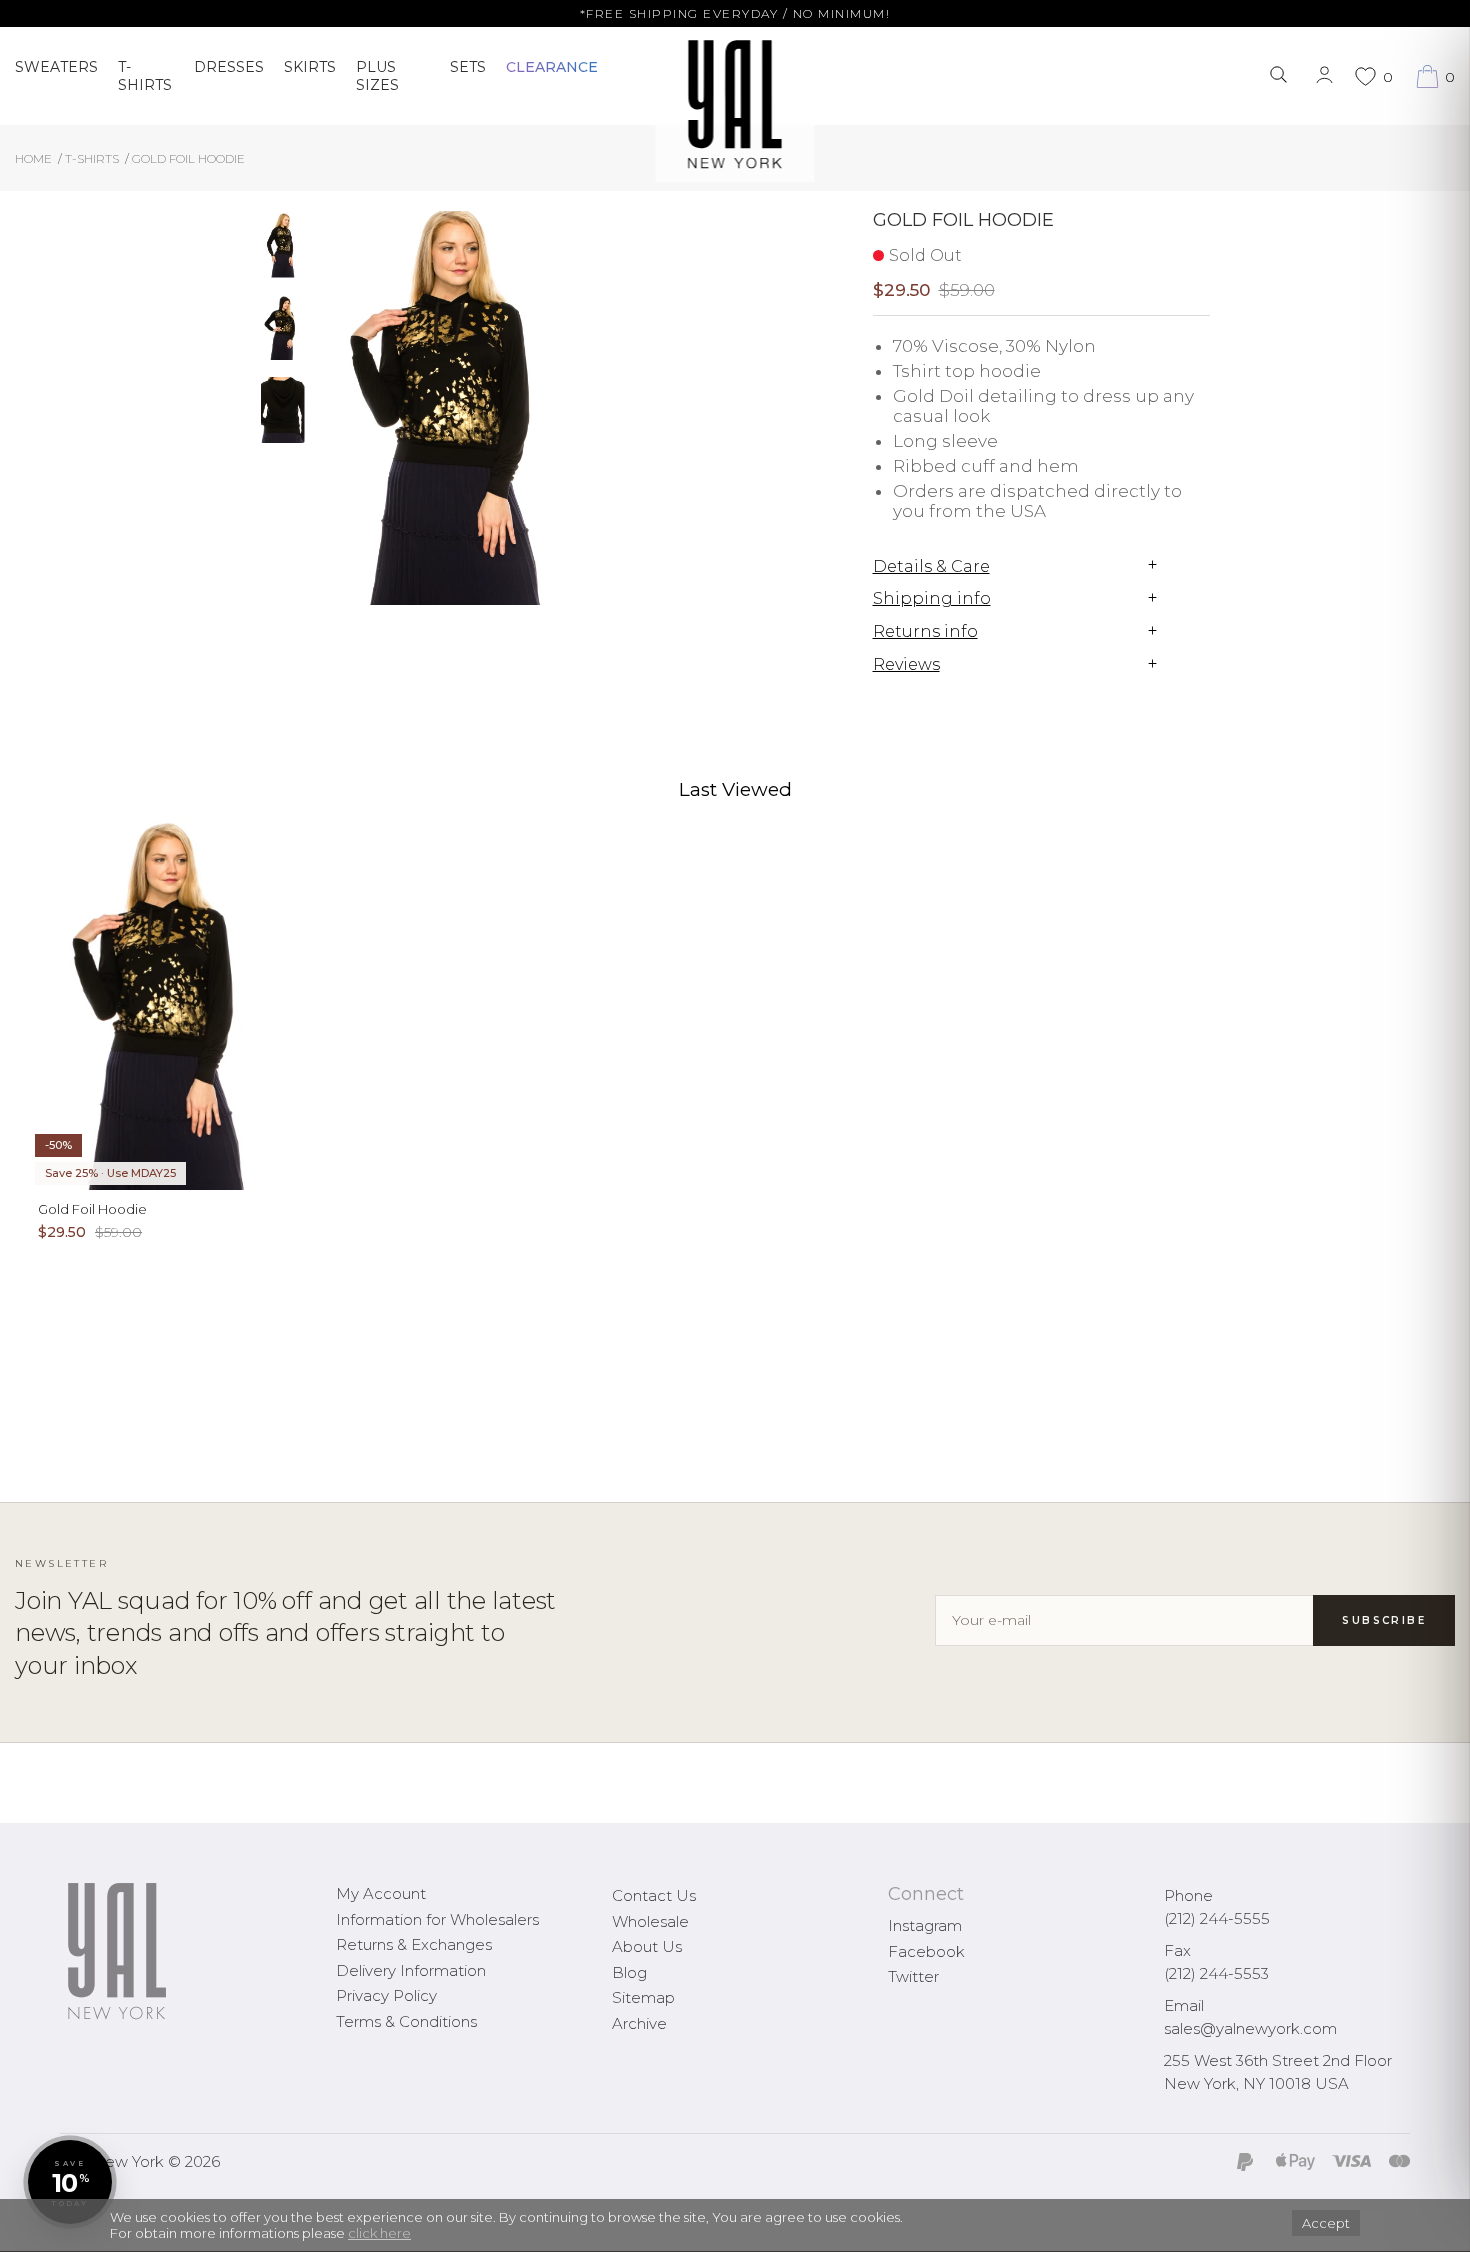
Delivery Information (411, 1970)
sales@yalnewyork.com (1250, 2028)
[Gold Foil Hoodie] (283, 245)
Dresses (229, 67)
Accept (1326, 2223)
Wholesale (650, 1921)
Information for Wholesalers (437, 1919)
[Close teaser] (36, 2226)
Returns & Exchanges (414, 1944)
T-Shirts (145, 76)
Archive (639, 2023)
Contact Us (654, 1895)
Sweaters (56, 67)
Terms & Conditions (406, 2021)
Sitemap (643, 1997)
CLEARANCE (552, 67)
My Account (381, 1893)
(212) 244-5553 (1216, 1973)
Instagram (925, 1925)
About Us (647, 1946)
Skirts (310, 67)
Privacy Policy (386, 1995)
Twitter (913, 1976)
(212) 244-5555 (1217, 1918)
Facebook (926, 1951)
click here (379, 2233)
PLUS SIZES (377, 76)
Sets (468, 67)
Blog (629, 1972)
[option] (283, 252)
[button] (70, 2182)
